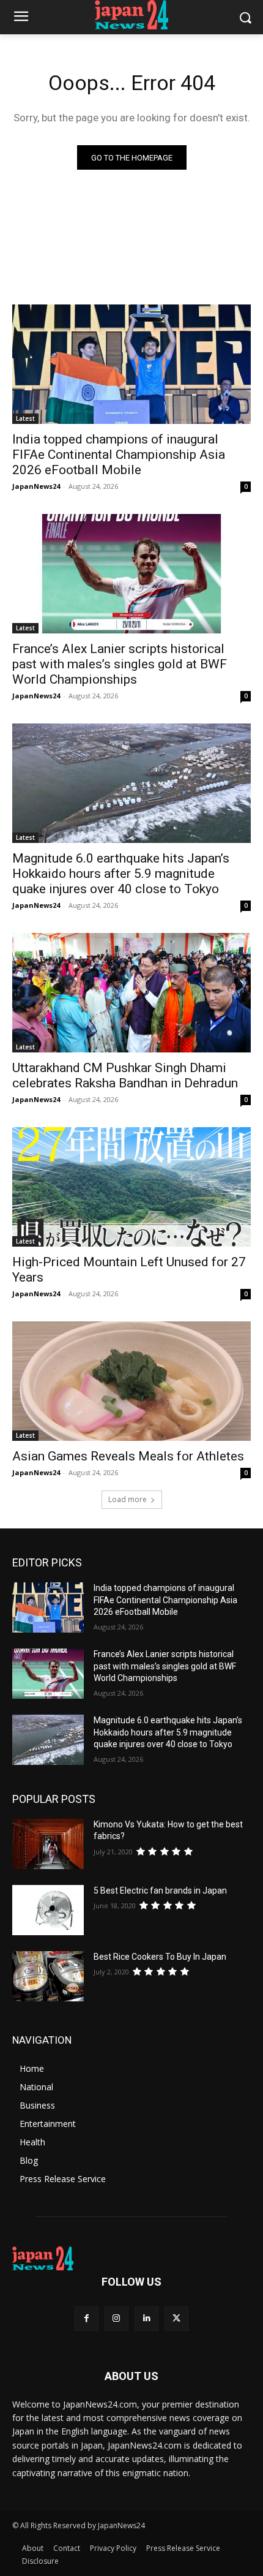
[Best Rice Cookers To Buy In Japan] (48, 1976)
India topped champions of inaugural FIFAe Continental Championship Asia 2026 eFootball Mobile (119, 455)
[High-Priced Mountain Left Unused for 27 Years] (131, 1187)
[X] (176, 2318)
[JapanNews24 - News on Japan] (131, 2259)
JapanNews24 (36, 486)
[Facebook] (87, 2318)
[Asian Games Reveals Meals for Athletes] (131, 1381)
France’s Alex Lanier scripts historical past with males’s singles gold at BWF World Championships (120, 664)
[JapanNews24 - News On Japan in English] (131, 15)
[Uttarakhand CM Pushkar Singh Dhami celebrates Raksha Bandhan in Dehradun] (131, 993)
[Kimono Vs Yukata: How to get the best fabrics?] (48, 1844)
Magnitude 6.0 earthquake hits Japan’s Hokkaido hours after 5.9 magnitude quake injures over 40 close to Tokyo (121, 874)
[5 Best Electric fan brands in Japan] (48, 1910)
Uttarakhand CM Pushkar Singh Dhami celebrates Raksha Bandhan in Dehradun (125, 1075)
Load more (128, 1499)
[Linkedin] (146, 2318)
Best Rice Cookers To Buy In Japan (160, 1957)
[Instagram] (117, 2318)
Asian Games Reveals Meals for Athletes (128, 1456)
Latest (25, 418)
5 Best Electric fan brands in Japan (160, 1890)
